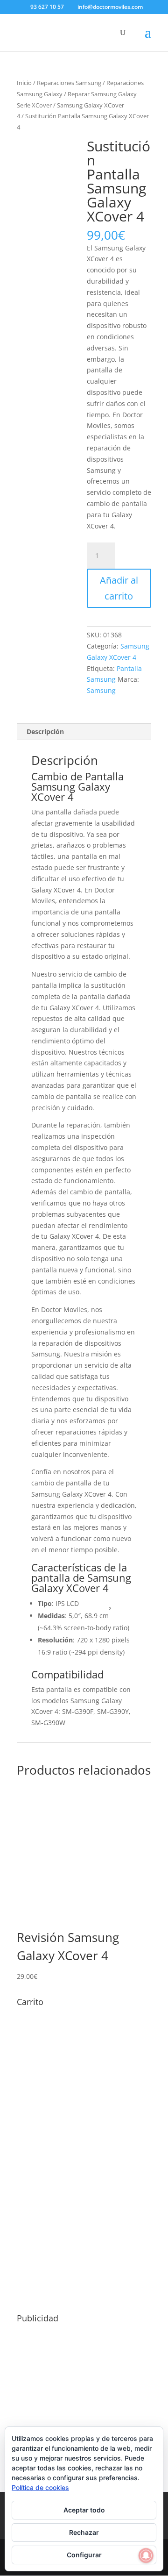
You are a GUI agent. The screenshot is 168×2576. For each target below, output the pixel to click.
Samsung (101, 690)
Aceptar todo (84, 2510)
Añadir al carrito (119, 588)
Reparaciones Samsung (69, 83)
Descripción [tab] (45, 731)
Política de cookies (40, 2487)
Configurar (84, 2555)
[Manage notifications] (146, 2555)
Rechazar (84, 2532)
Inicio (24, 83)
